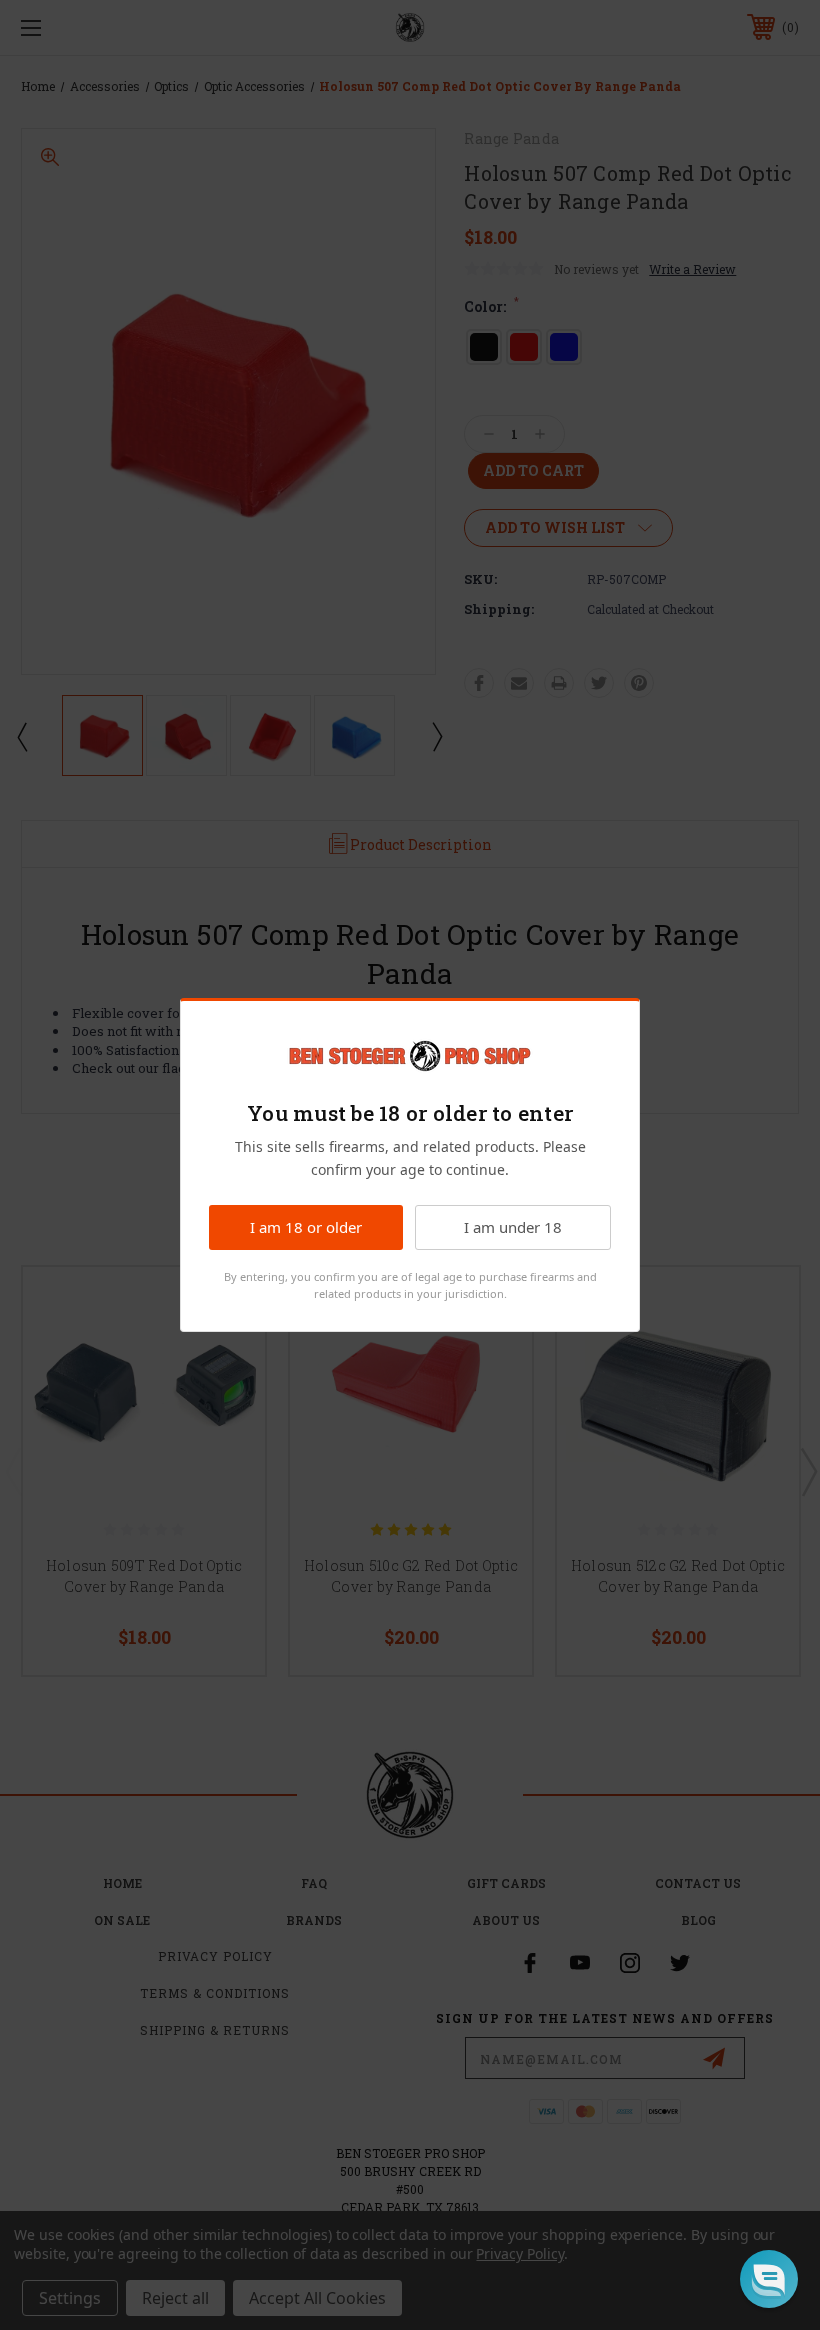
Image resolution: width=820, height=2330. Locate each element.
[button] (769, 2279)
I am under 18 (513, 1227)
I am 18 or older (306, 1227)
